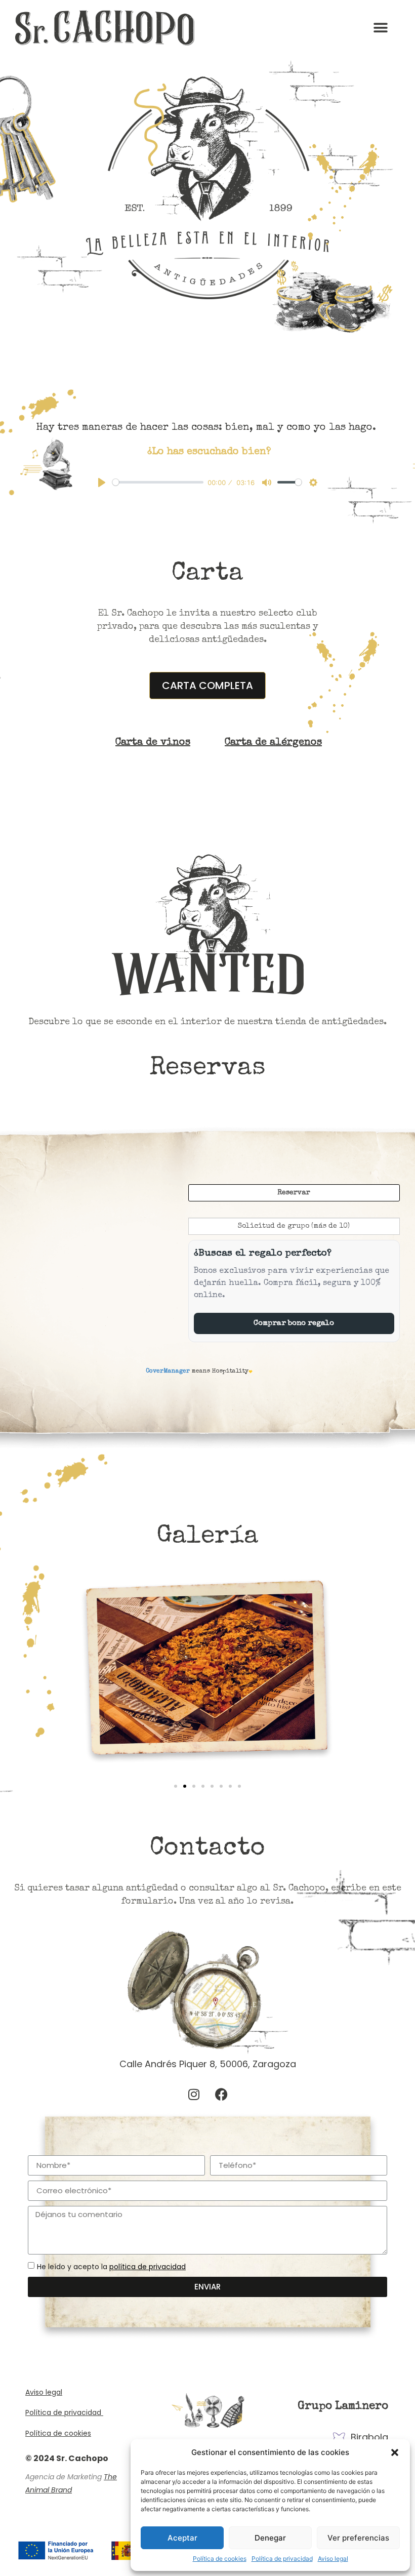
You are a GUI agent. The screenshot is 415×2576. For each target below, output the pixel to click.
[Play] (102, 482)
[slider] (158, 482)
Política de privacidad (282, 2559)
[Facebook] (222, 2095)
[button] (395, 2452)
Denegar (270, 2538)
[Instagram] (194, 2095)
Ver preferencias (358, 2538)
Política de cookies (220, 2559)
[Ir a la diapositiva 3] (194, 1786)
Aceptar (182, 2538)
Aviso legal (333, 2559)
